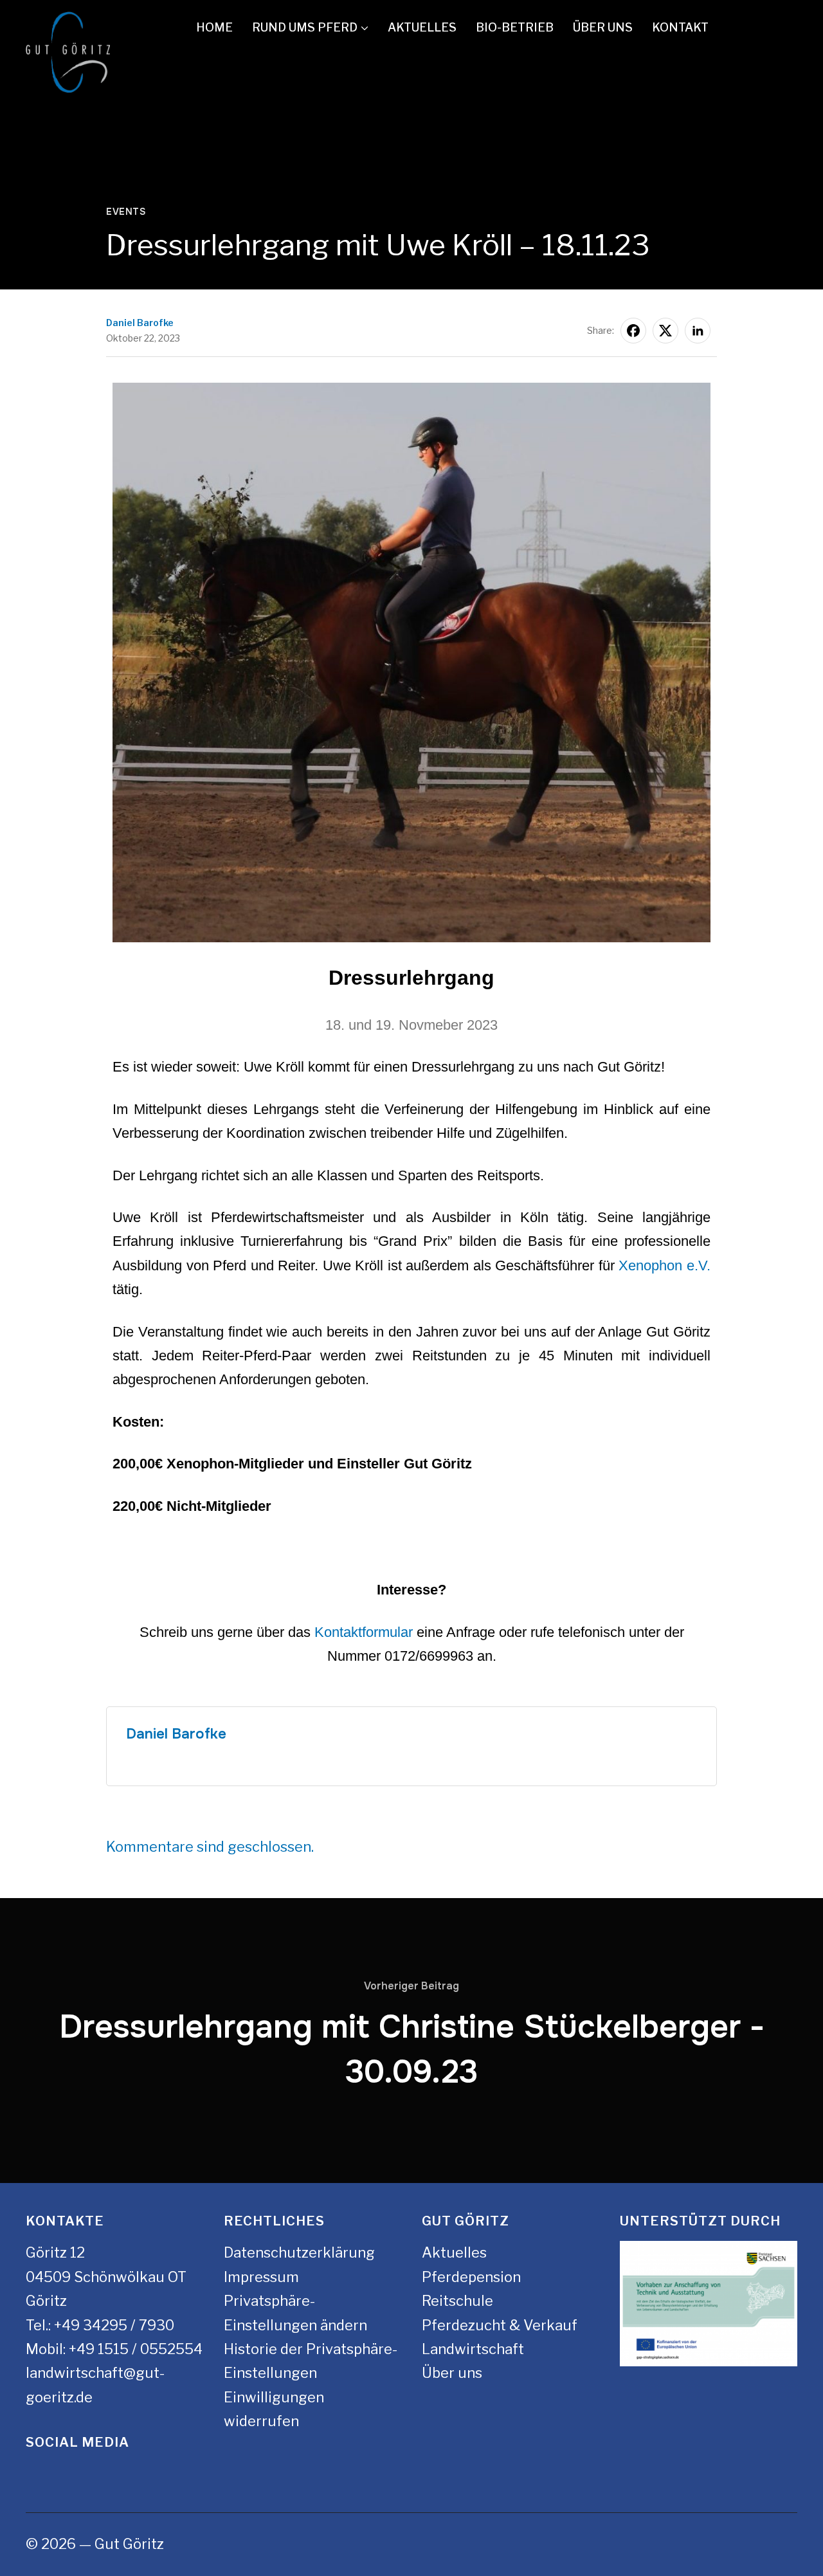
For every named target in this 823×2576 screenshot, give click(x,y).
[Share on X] (665, 331)
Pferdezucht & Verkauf (500, 2325)
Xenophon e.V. (665, 1265)
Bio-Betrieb (515, 27)
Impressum (261, 2277)
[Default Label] (780, 28)
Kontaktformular (364, 1632)
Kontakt (680, 27)
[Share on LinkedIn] (698, 331)
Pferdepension (471, 2277)
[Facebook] (742, 28)
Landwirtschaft (473, 2349)
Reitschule (457, 2301)
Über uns (603, 27)
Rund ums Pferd (305, 27)
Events (126, 212)
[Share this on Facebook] (633, 331)
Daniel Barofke (140, 323)
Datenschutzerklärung (299, 2252)
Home (214, 27)
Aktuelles (422, 27)
